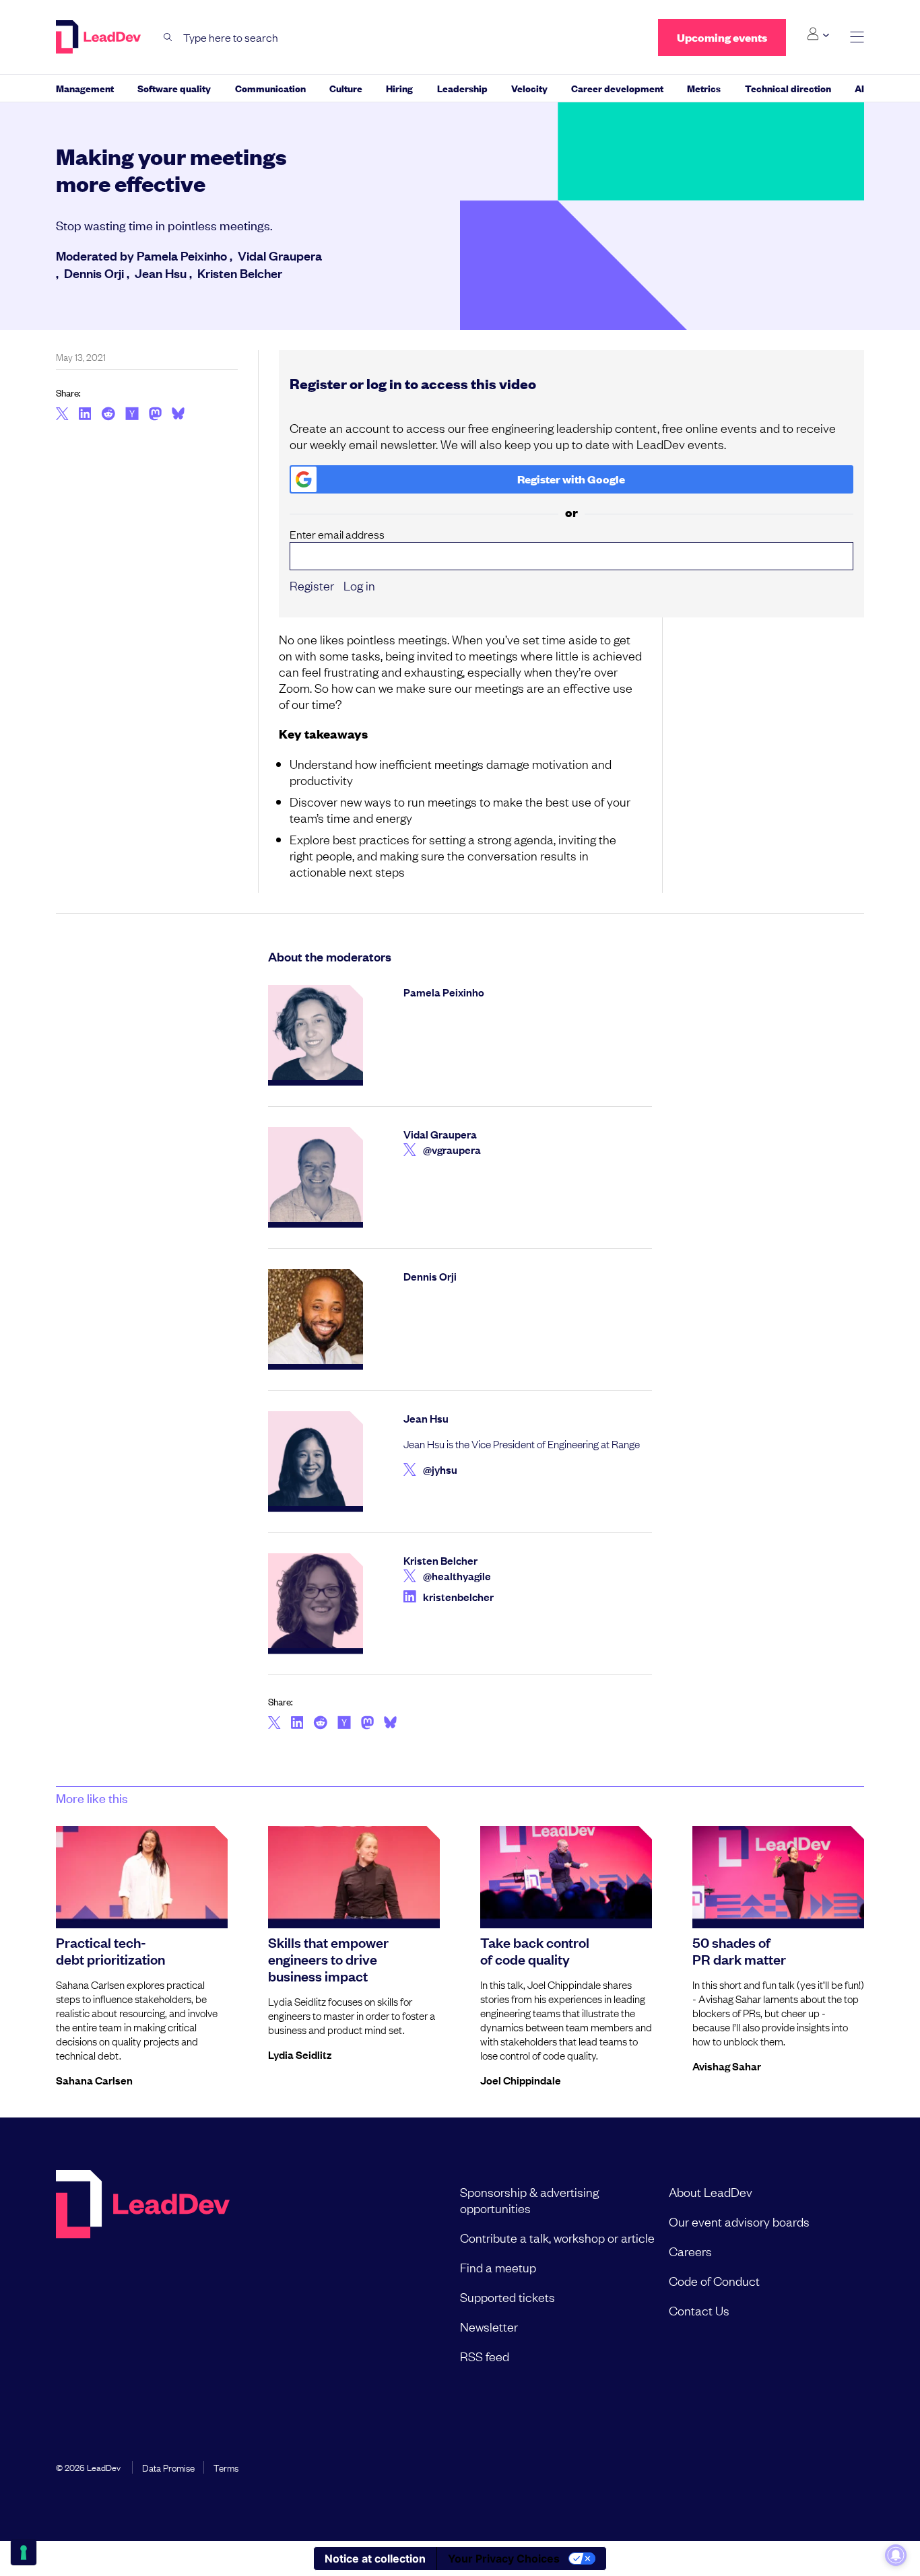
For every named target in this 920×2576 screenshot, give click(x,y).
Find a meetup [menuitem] (498, 2267)
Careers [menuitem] (690, 2251)
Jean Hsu (161, 273)
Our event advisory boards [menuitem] (739, 2221)
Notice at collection (375, 2558)
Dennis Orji (94, 273)
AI (859, 88)
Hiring (399, 88)
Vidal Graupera (280, 255)
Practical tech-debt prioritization (110, 1950)
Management (85, 88)
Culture (346, 88)
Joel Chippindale (521, 2080)
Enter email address (337, 534)
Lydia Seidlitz (300, 2054)
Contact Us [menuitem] (699, 2310)
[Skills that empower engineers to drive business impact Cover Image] (354, 1874)
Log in (359, 585)
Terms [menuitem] (226, 2467)
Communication (270, 88)
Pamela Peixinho (182, 255)
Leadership (462, 88)
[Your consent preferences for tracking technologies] (24, 2552)
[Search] (168, 37)
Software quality (174, 88)
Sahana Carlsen (94, 2080)
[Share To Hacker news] (132, 415)
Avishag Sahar (727, 2066)
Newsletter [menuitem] (489, 2326)
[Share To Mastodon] (155, 415)
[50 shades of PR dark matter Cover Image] (778, 1874)
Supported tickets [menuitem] (507, 2297)
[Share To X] (62, 415)
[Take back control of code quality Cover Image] (566, 1874)
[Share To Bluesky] (178, 415)
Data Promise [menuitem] (168, 2467)
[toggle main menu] (857, 37)
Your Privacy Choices (504, 2558)
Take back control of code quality (535, 1950)
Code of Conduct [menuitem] (714, 2280)
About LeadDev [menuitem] (711, 2192)
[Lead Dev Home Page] (143, 2274)
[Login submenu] (818, 34)
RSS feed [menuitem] (485, 2356)
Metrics (704, 88)
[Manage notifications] (896, 2555)
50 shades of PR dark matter (739, 1950)
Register (312, 585)
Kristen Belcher (240, 273)
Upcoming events (722, 37)
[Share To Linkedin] (85, 415)
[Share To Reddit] (108, 415)
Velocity (529, 88)
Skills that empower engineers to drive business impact (328, 1959)
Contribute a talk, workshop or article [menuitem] (557, 2237)
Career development (617, 88)
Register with (571, 479)
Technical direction (788, 88)
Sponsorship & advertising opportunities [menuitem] (529, 2200)
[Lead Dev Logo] (100, 37)
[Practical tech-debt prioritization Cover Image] (142, 1874)
